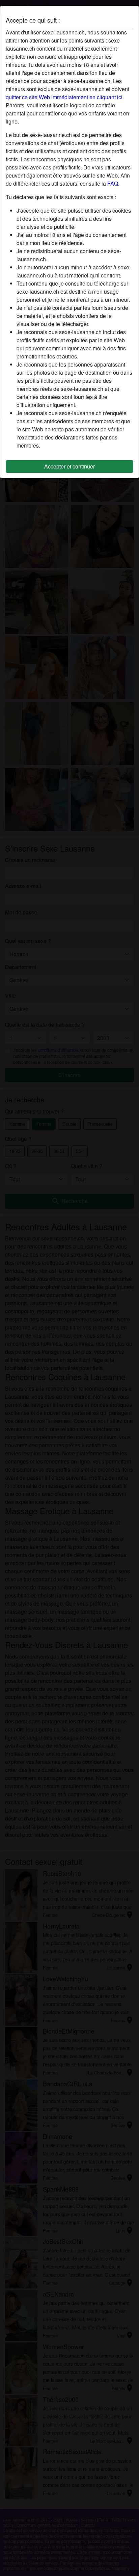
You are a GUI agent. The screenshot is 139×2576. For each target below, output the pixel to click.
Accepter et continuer (69, 466)
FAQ (113, 183)
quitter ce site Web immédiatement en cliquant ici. (65, 97)
